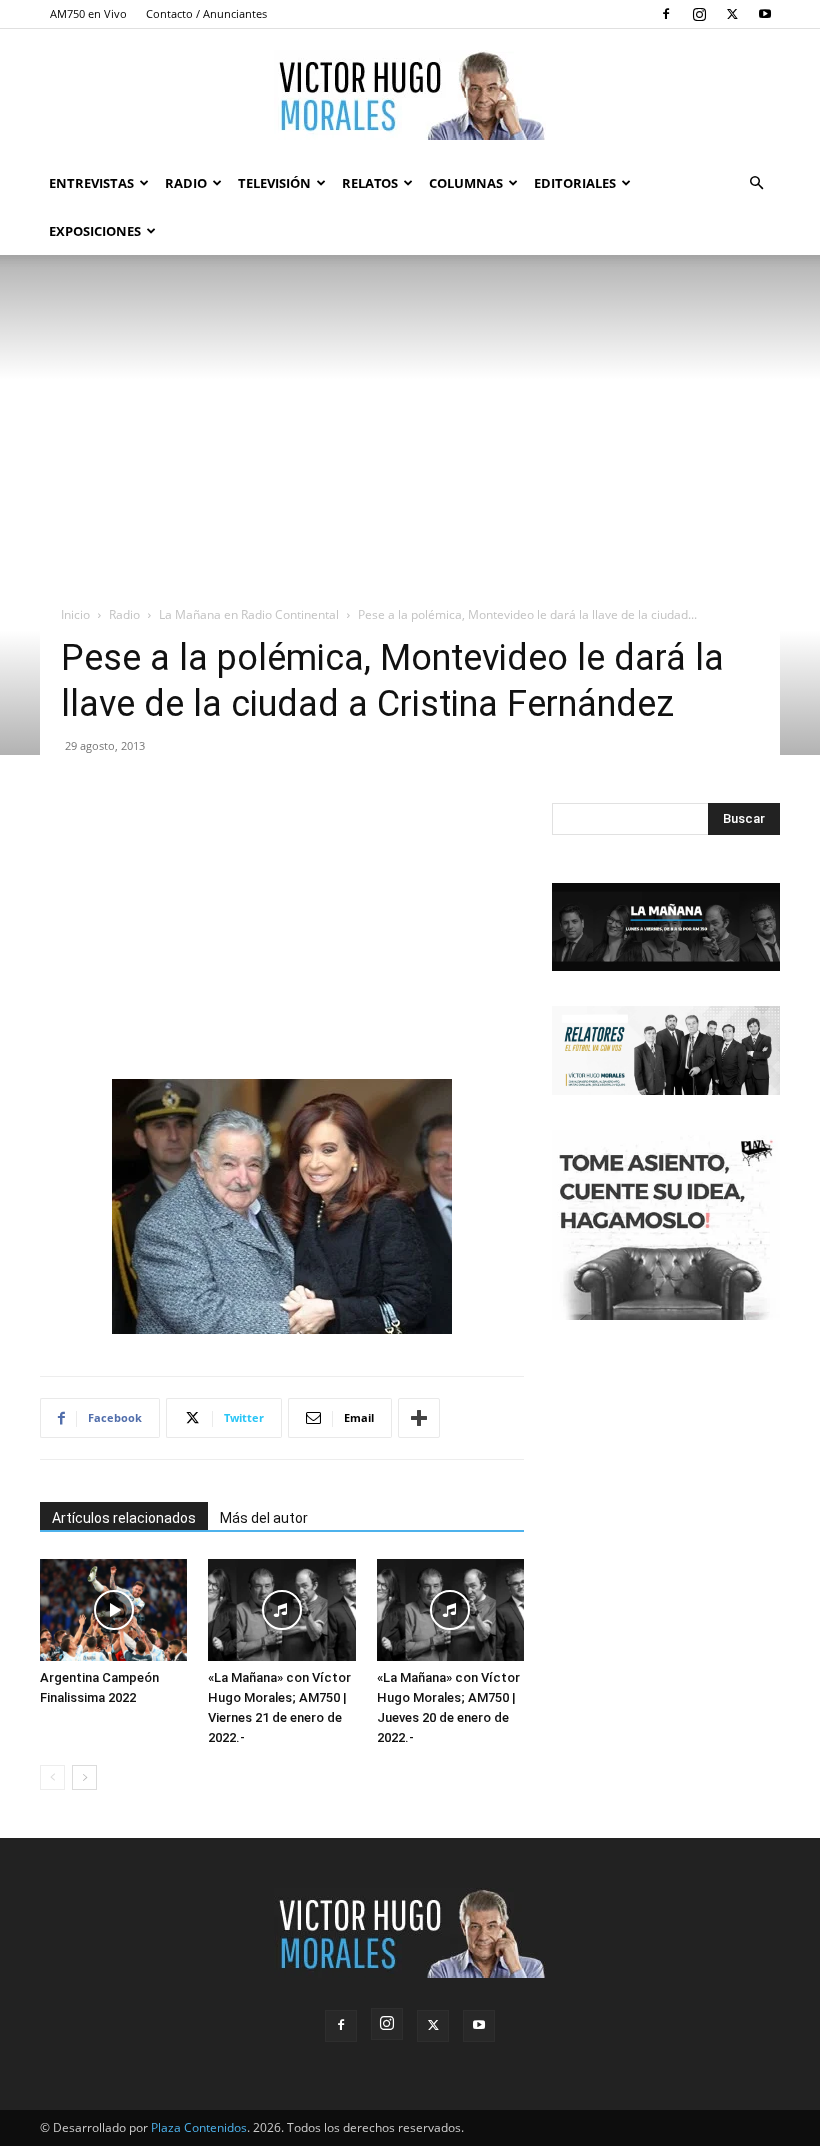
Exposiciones (95, 231)
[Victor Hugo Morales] (410, 95)
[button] (756, 183)
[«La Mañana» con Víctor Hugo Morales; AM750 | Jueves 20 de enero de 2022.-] (450, 1609)
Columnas (466, 183)
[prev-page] (52, 1777)
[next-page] (84, 1777)
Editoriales (575, 183)
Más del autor (264, 1518)
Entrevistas (91, 183)
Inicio (75, 614)
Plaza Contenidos (199, 2127)
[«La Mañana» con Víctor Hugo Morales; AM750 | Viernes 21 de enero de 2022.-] (281, 1609)
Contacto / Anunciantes (206, 13)
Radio (186, 183)
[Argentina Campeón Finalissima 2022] (113, 1609)
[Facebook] (666, 14)
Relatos (370, 183)
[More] (419, 1418)
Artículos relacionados (124, 1518)
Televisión (274, 183)
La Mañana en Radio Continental (249, 614)
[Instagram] (699, 14)
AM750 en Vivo (88, 13)
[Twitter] (732, 14)
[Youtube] (765, 14)
